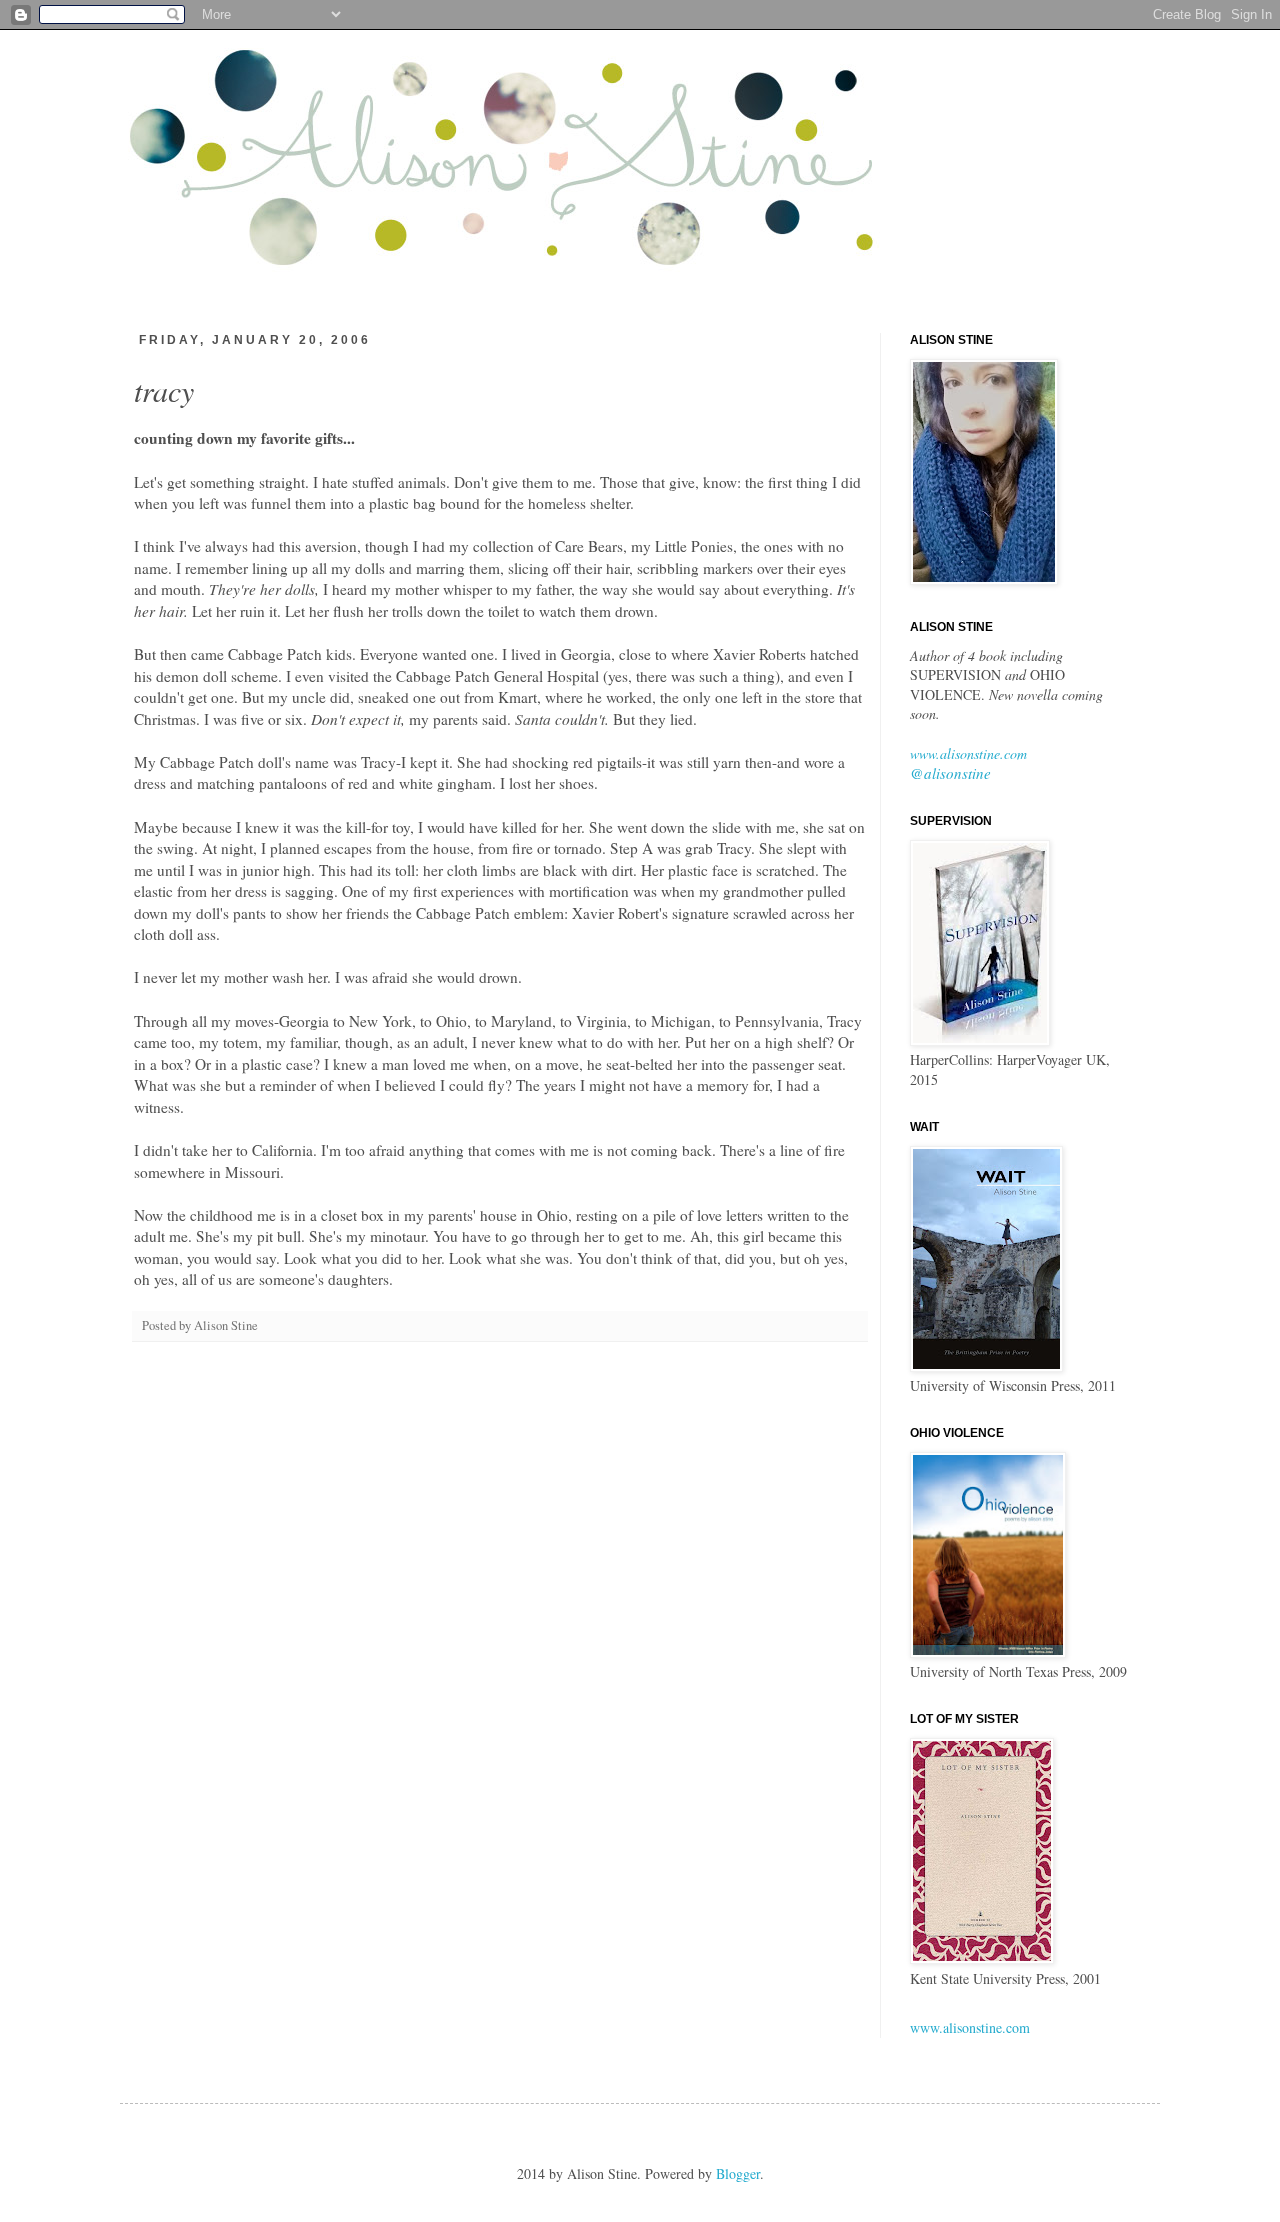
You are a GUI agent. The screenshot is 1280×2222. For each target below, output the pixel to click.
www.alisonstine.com (968, 753)
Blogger (738, 2173)
